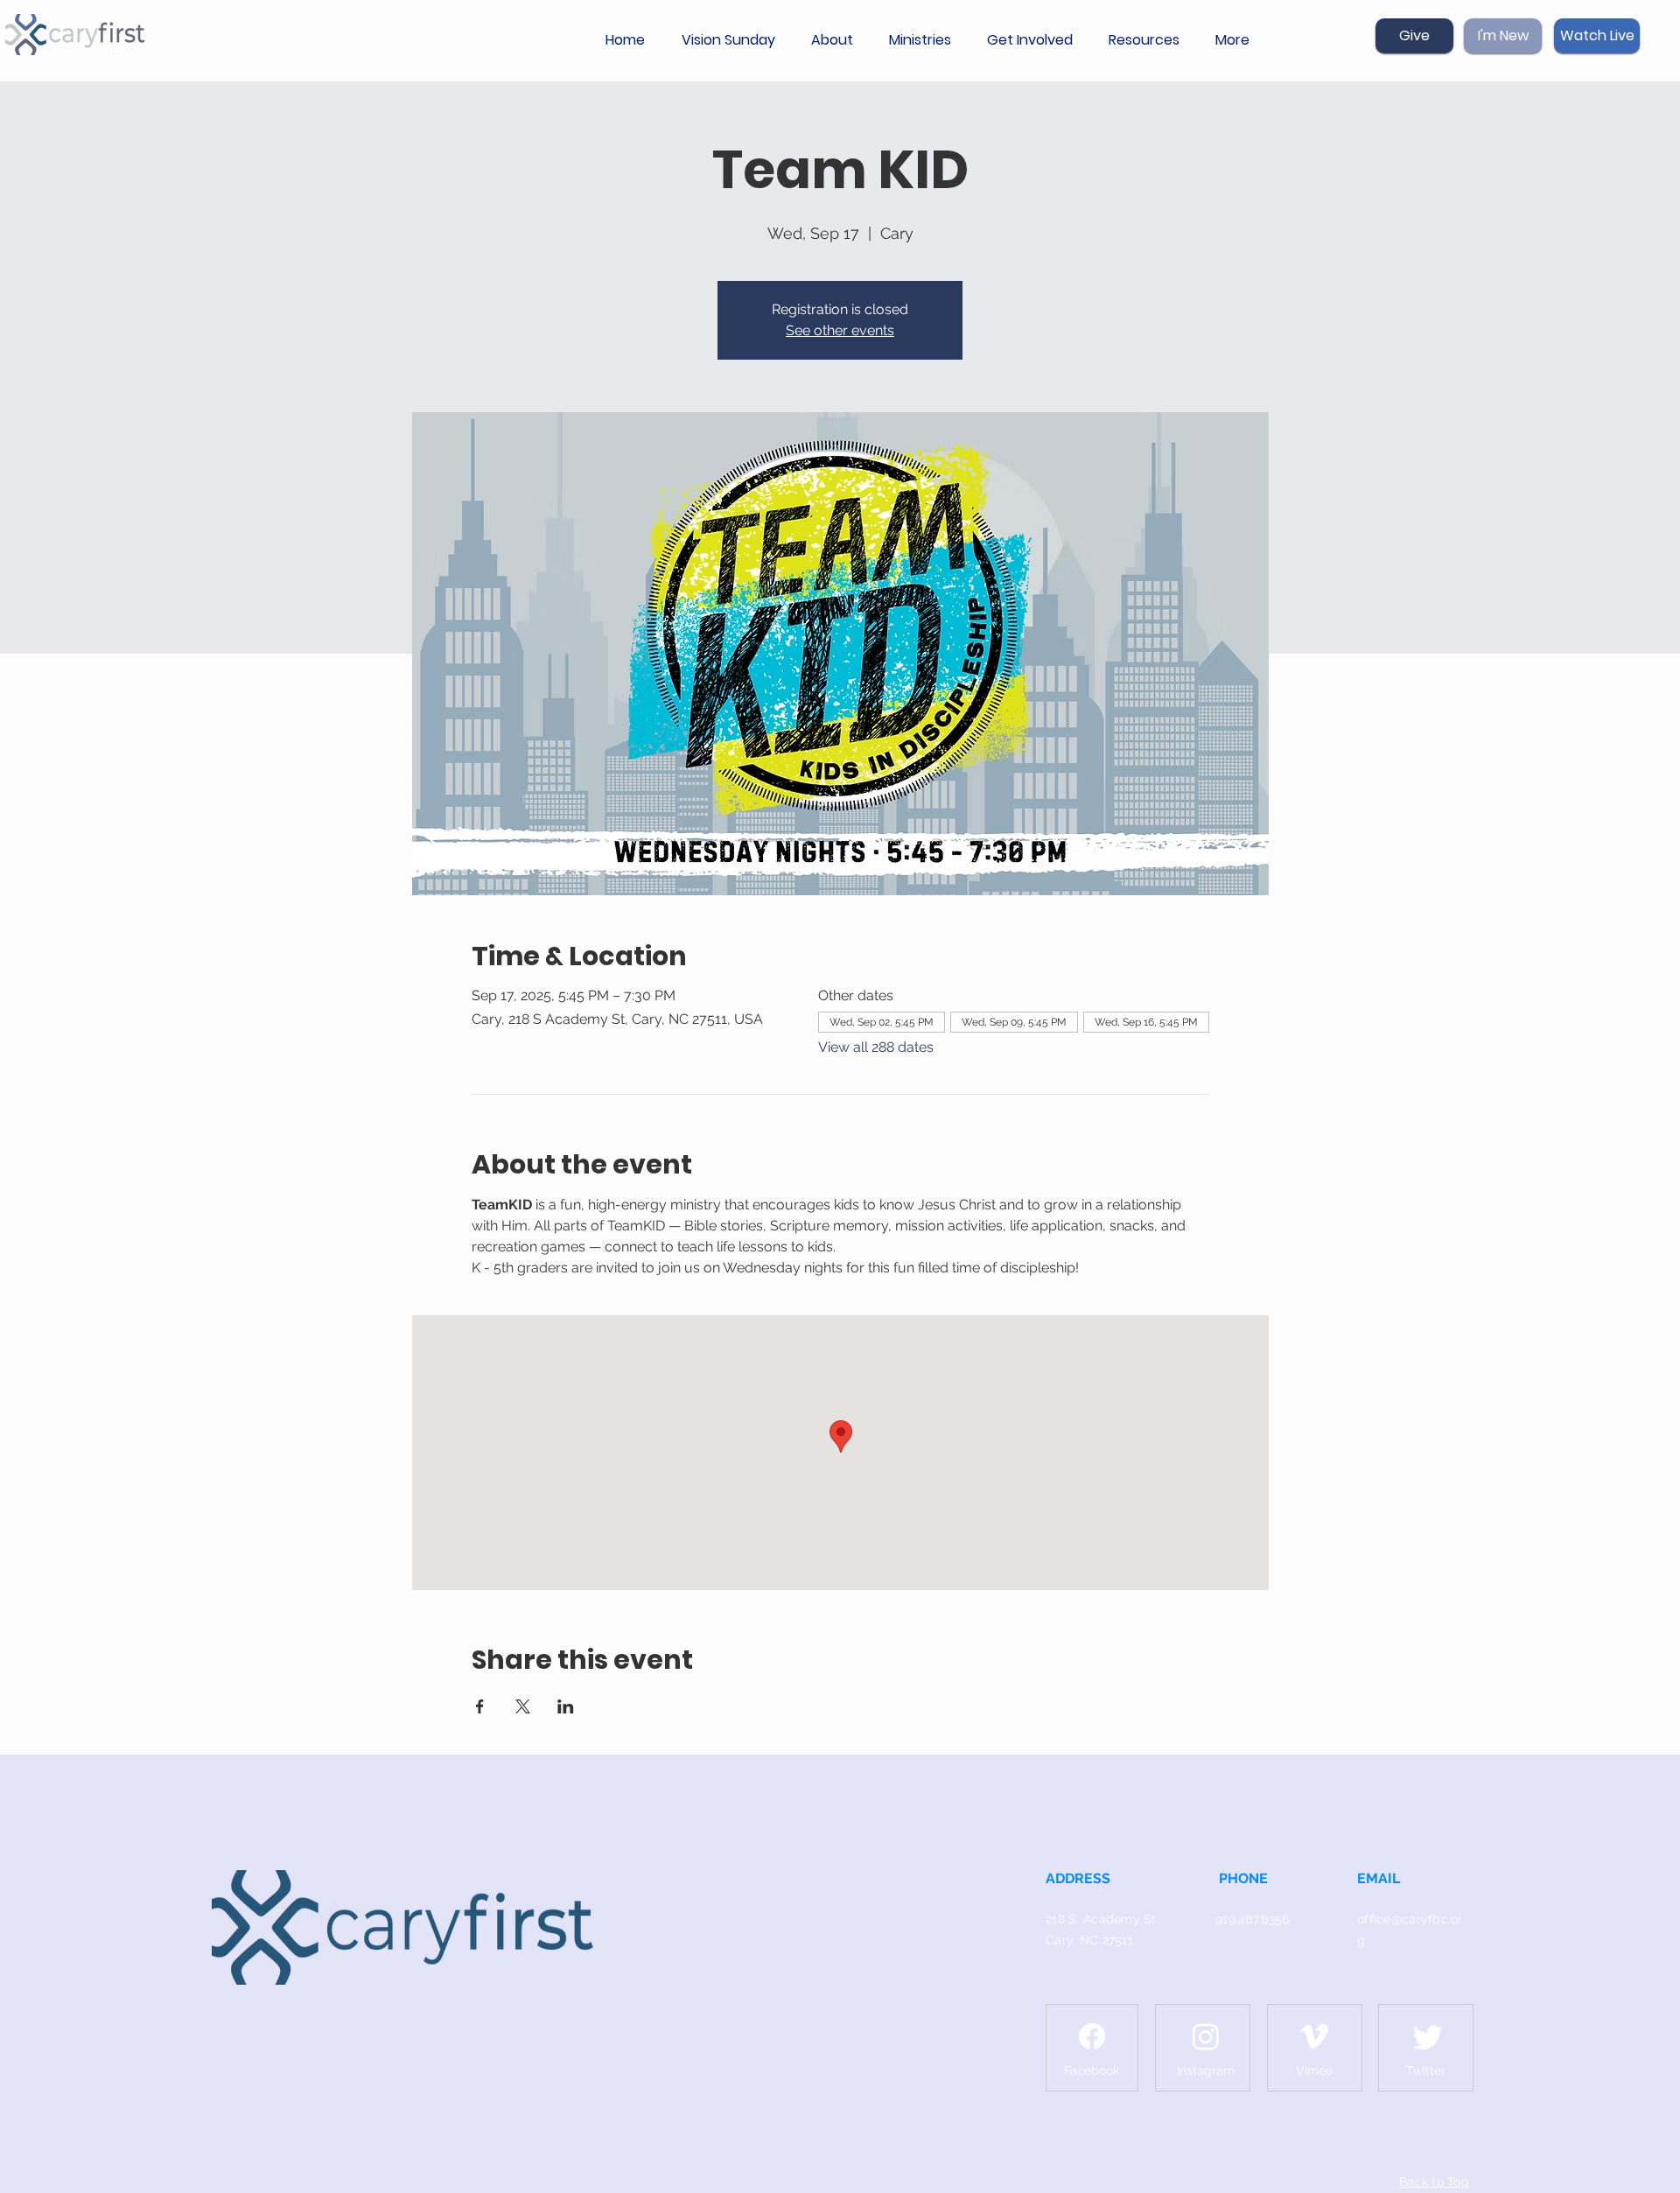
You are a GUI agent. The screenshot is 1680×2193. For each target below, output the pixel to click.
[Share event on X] (523, 1706)
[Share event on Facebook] (480, 1706)
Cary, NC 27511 (1089, 1940)
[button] (837, 40)
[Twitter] (1428, 2036)
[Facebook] (1092, 2036)
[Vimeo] (1314, 2036)
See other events (840, 330)
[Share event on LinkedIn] (566, 1706)
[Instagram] (1206, 2036)
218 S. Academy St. (1102, 1919)
